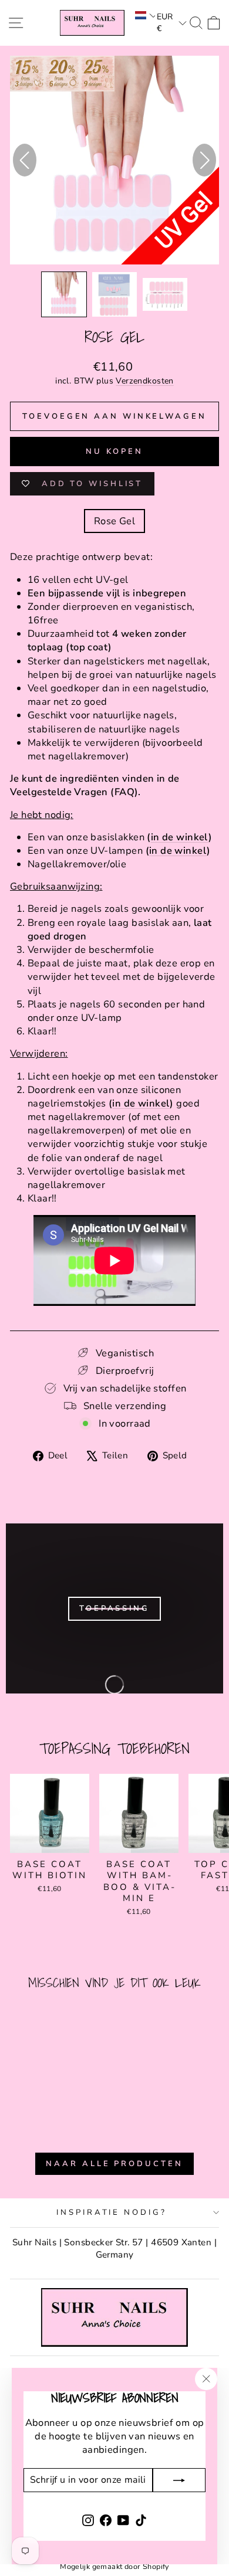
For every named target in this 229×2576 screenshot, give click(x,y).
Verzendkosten (144, 381)
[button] (144, 15)
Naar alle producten (114, 2164)
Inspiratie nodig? (112, 2212)
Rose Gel (114, 521)
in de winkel (180, 837)
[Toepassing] (114, 1608)
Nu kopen (114, 452)
